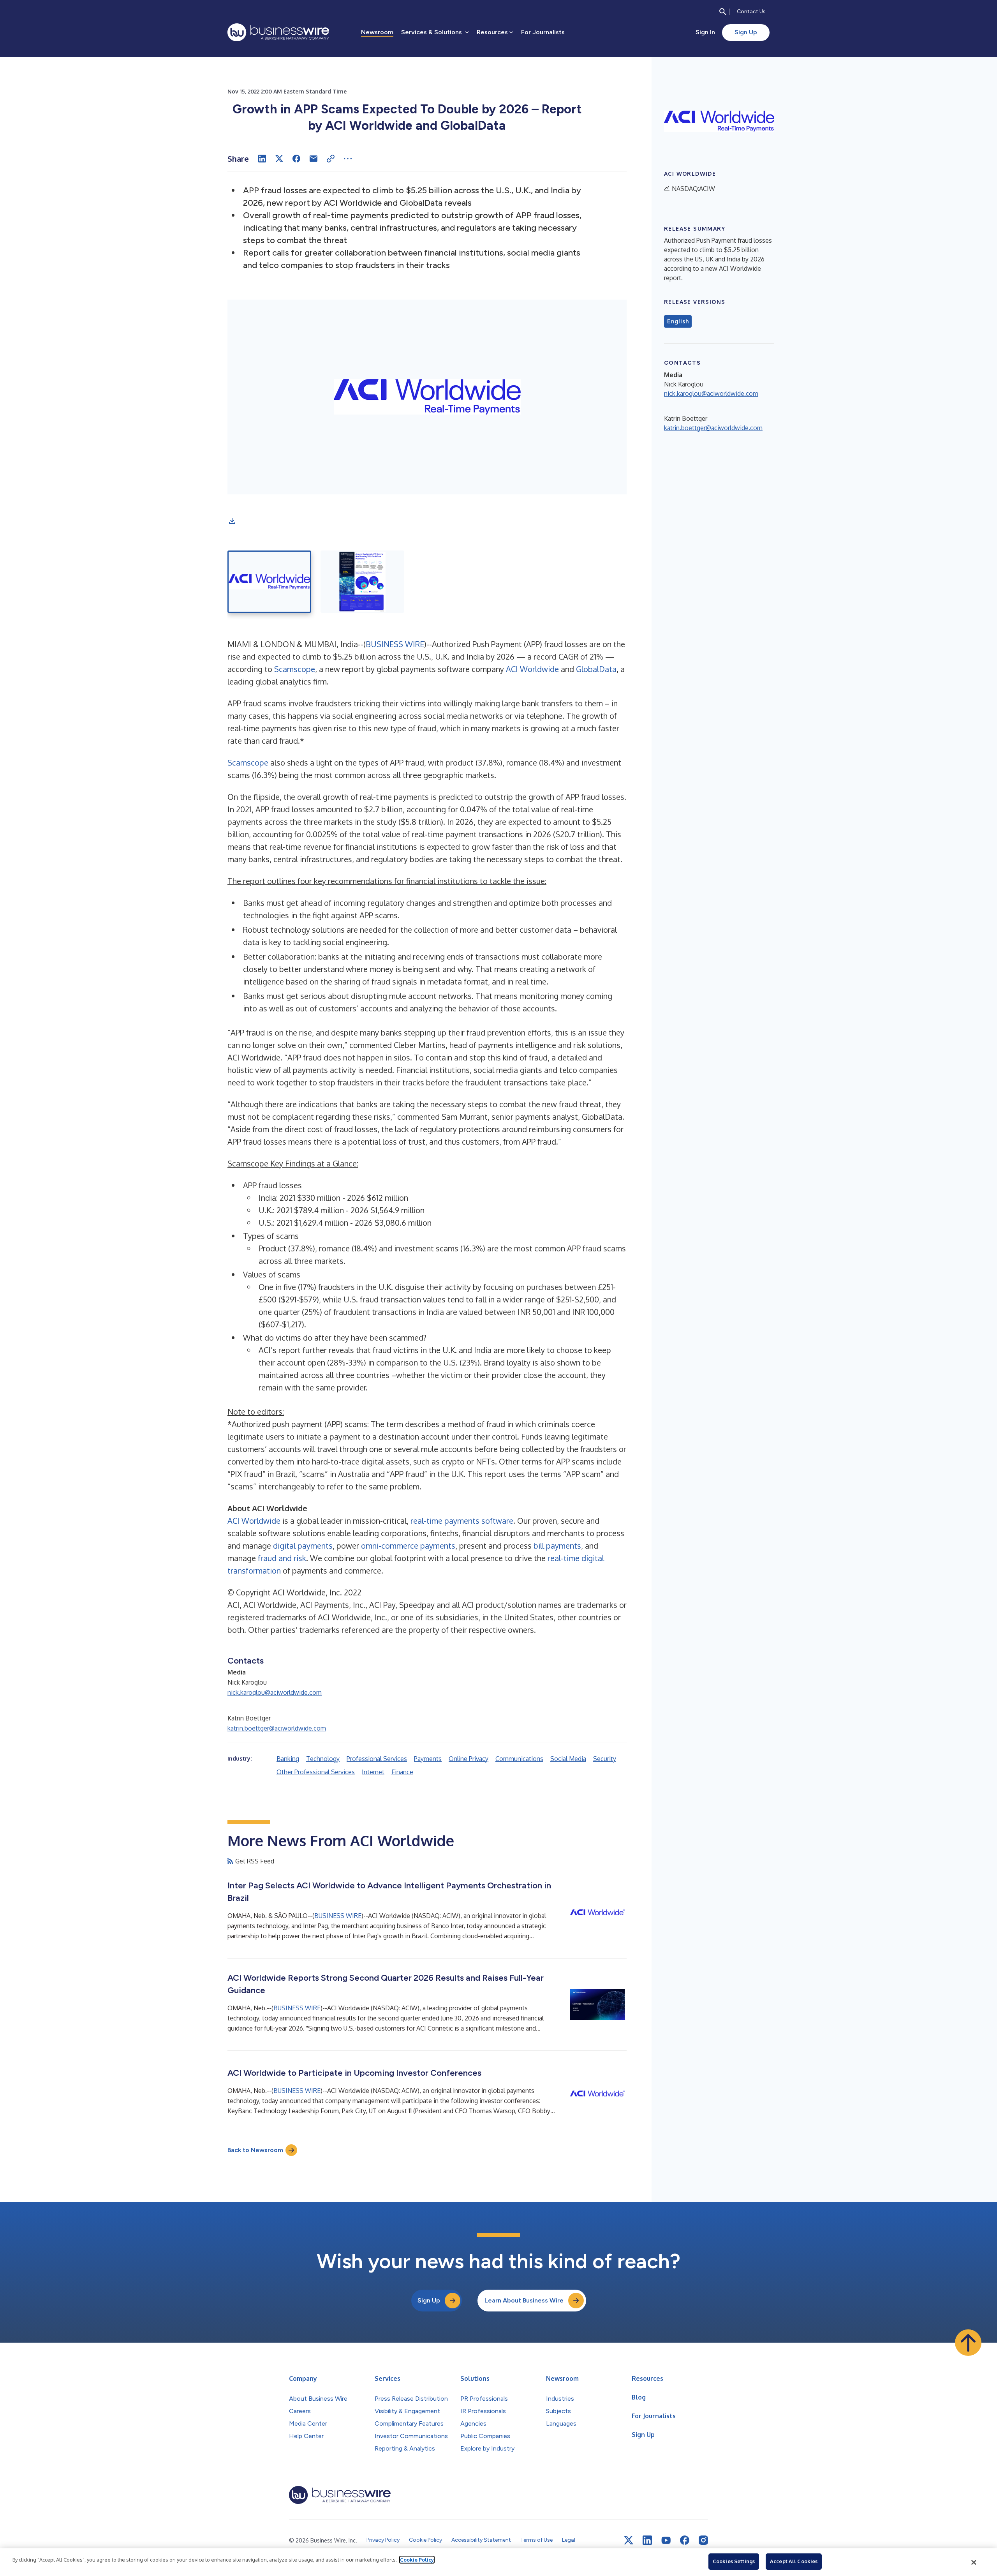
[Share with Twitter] (279, 159)
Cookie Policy (417, 2560)
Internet (373, 1772)
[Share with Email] (314, 159)
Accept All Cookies (794, 2561)
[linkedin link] (647, 2540)
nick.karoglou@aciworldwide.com (275, 1692)
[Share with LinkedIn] (262, 159)
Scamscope (295, 669)
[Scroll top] (968, 2343)
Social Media (568, 1759)
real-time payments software (462, 1521)
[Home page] (278, 32)
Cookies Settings (734, 2561)
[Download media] (232, 521)
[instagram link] (703, 2540)
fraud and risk (282, 1558)
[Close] (974, 2562)
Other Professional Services (316, 1772)
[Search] (723, 12)
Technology (323, 1759)
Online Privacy (469, 1759)
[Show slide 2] (362, 582)
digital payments (303, 1546)
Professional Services (377, 1759)
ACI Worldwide (532, 669)
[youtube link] (666, 2540)
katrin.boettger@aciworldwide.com (277, 1728)
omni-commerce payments (408, 1546)
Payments (428, 1759)
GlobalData (596, 669)
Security (605, 1759)
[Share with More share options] (348, 159)
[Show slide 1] (269, 582)
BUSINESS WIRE (395, 644)
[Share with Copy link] (331, 159)
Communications (519, 1759)
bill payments (557, 1546)
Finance (402, 1772)
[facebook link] (685, 2540)
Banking (288, 1759)
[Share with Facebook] (296, 159)
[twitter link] (629, 2540)
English (678, 321)
